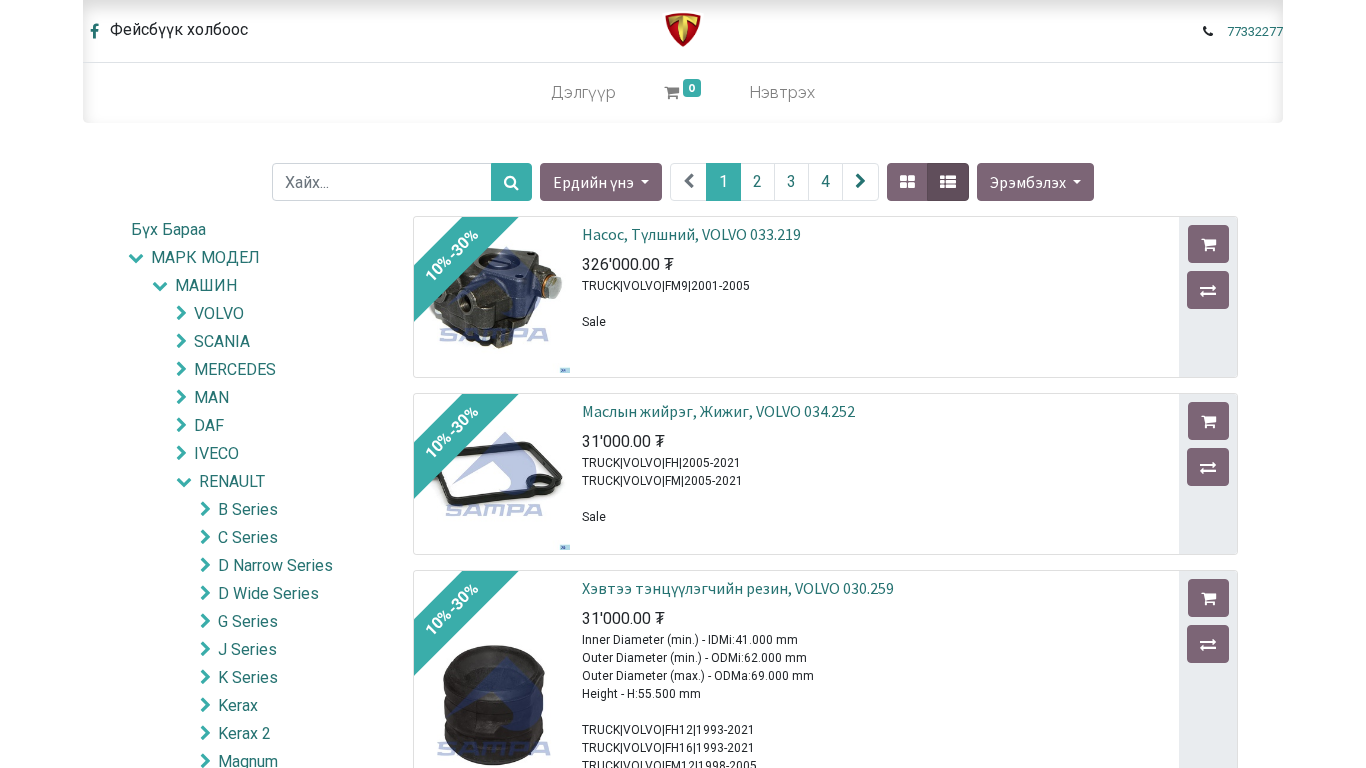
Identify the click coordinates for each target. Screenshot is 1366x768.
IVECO (216, 453)
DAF (209, 425)
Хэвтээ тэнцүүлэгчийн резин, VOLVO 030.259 (738, 588)
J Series (247, 649)
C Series (248, 537)
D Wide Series (268, 593)
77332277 (1255, 31)
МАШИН (206, 285)
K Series (248, 677)
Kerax (238, 705)
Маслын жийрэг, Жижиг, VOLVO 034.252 (718, 411)
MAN (211, 397)
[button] (1035, 182)
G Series (248, 621)
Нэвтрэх (782, 92)
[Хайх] (511, 182)
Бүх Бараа (168, 229)
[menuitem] (583, 93)
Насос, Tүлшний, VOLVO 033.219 (691, 234)
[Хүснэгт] (907, 182)
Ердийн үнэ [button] (595, 182)
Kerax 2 (244, 733)
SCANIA (222, 341)
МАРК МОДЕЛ (205, 257)
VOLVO (219, 313)
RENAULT (232, 481)
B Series (248, 509)
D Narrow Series (275, 565)
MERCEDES (235, 369)
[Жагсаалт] (948, 182)
